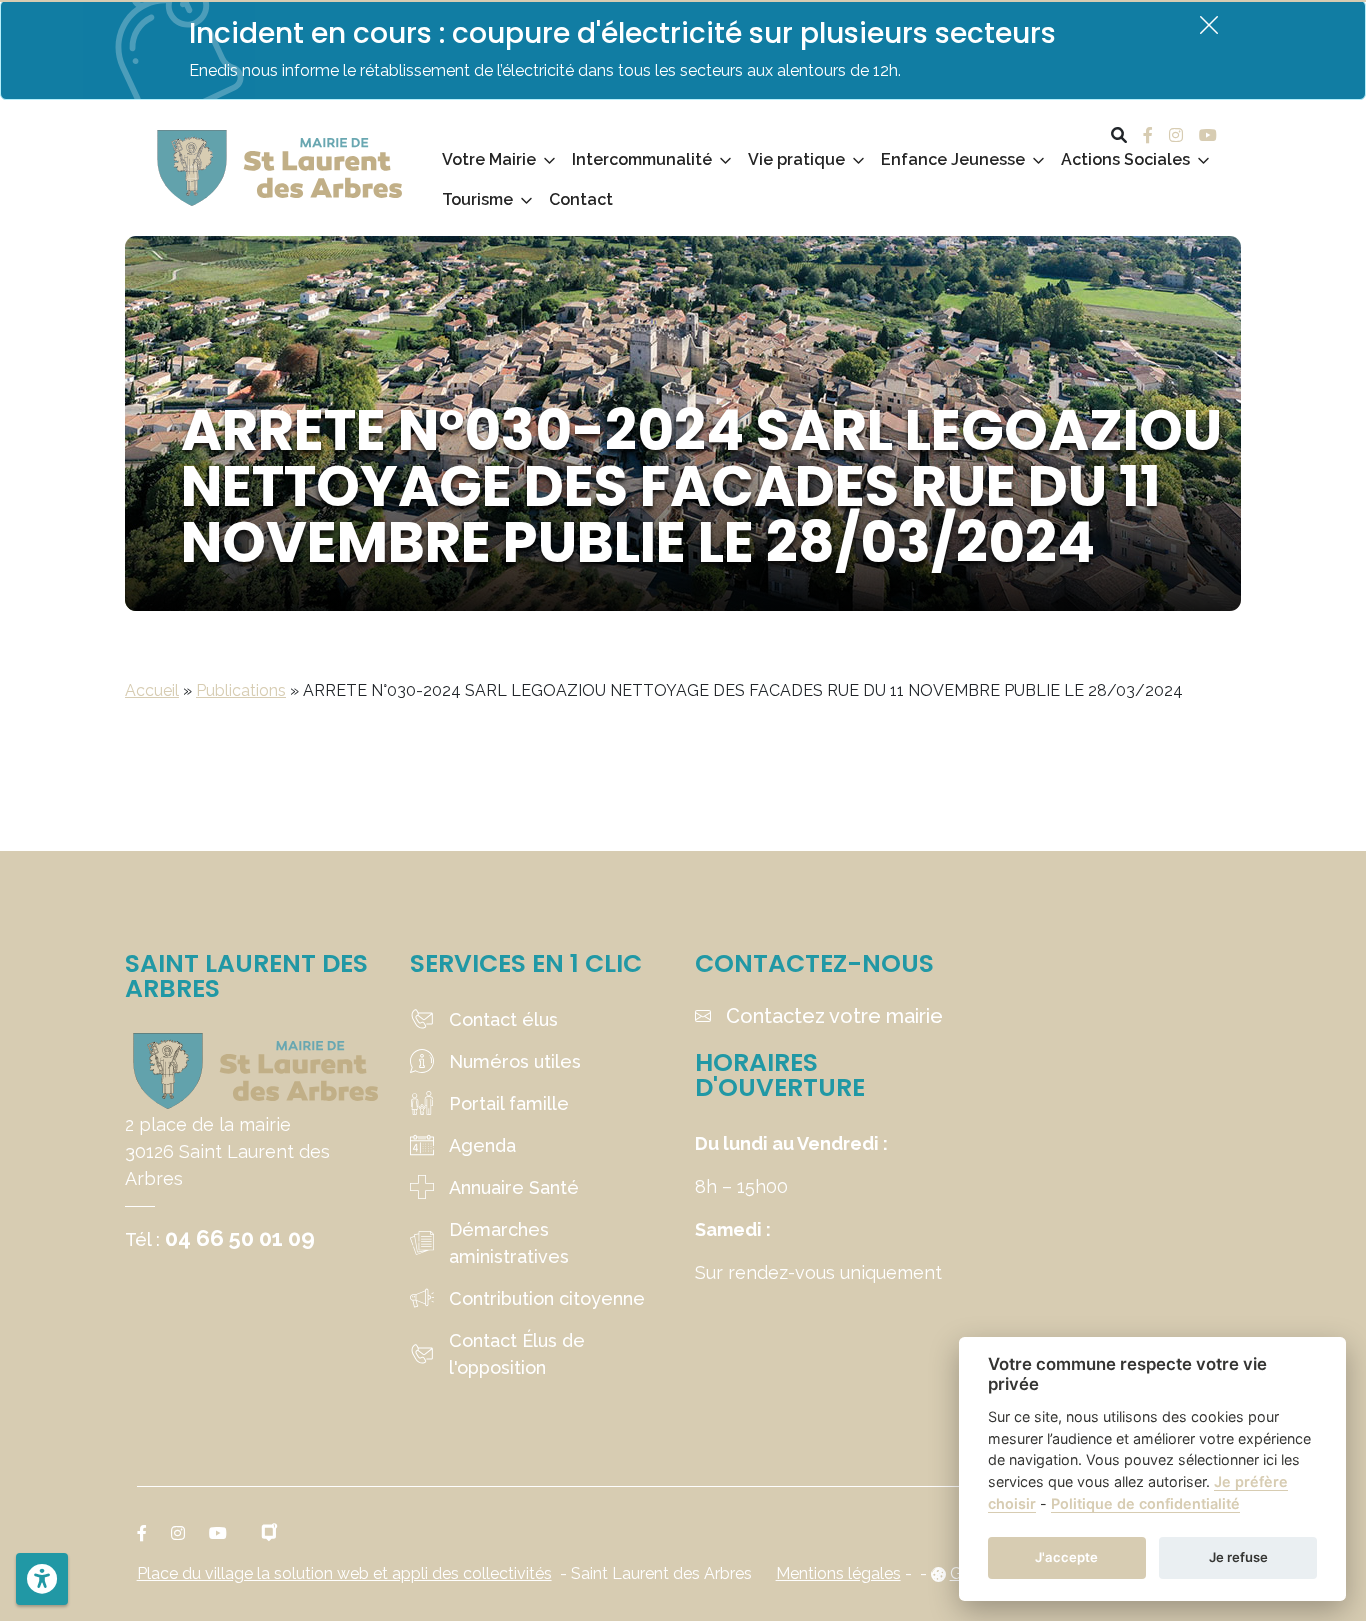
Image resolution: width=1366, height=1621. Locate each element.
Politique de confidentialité (1145, 1503)
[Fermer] (1209, 24)
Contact (581, 199)
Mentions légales (838, 1573)
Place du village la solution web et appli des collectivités (344, 1573)
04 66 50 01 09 (240, 1238)
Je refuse (1238, 1557)
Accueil (152, 690)
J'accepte (1066, 1557)
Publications (241, 690)
